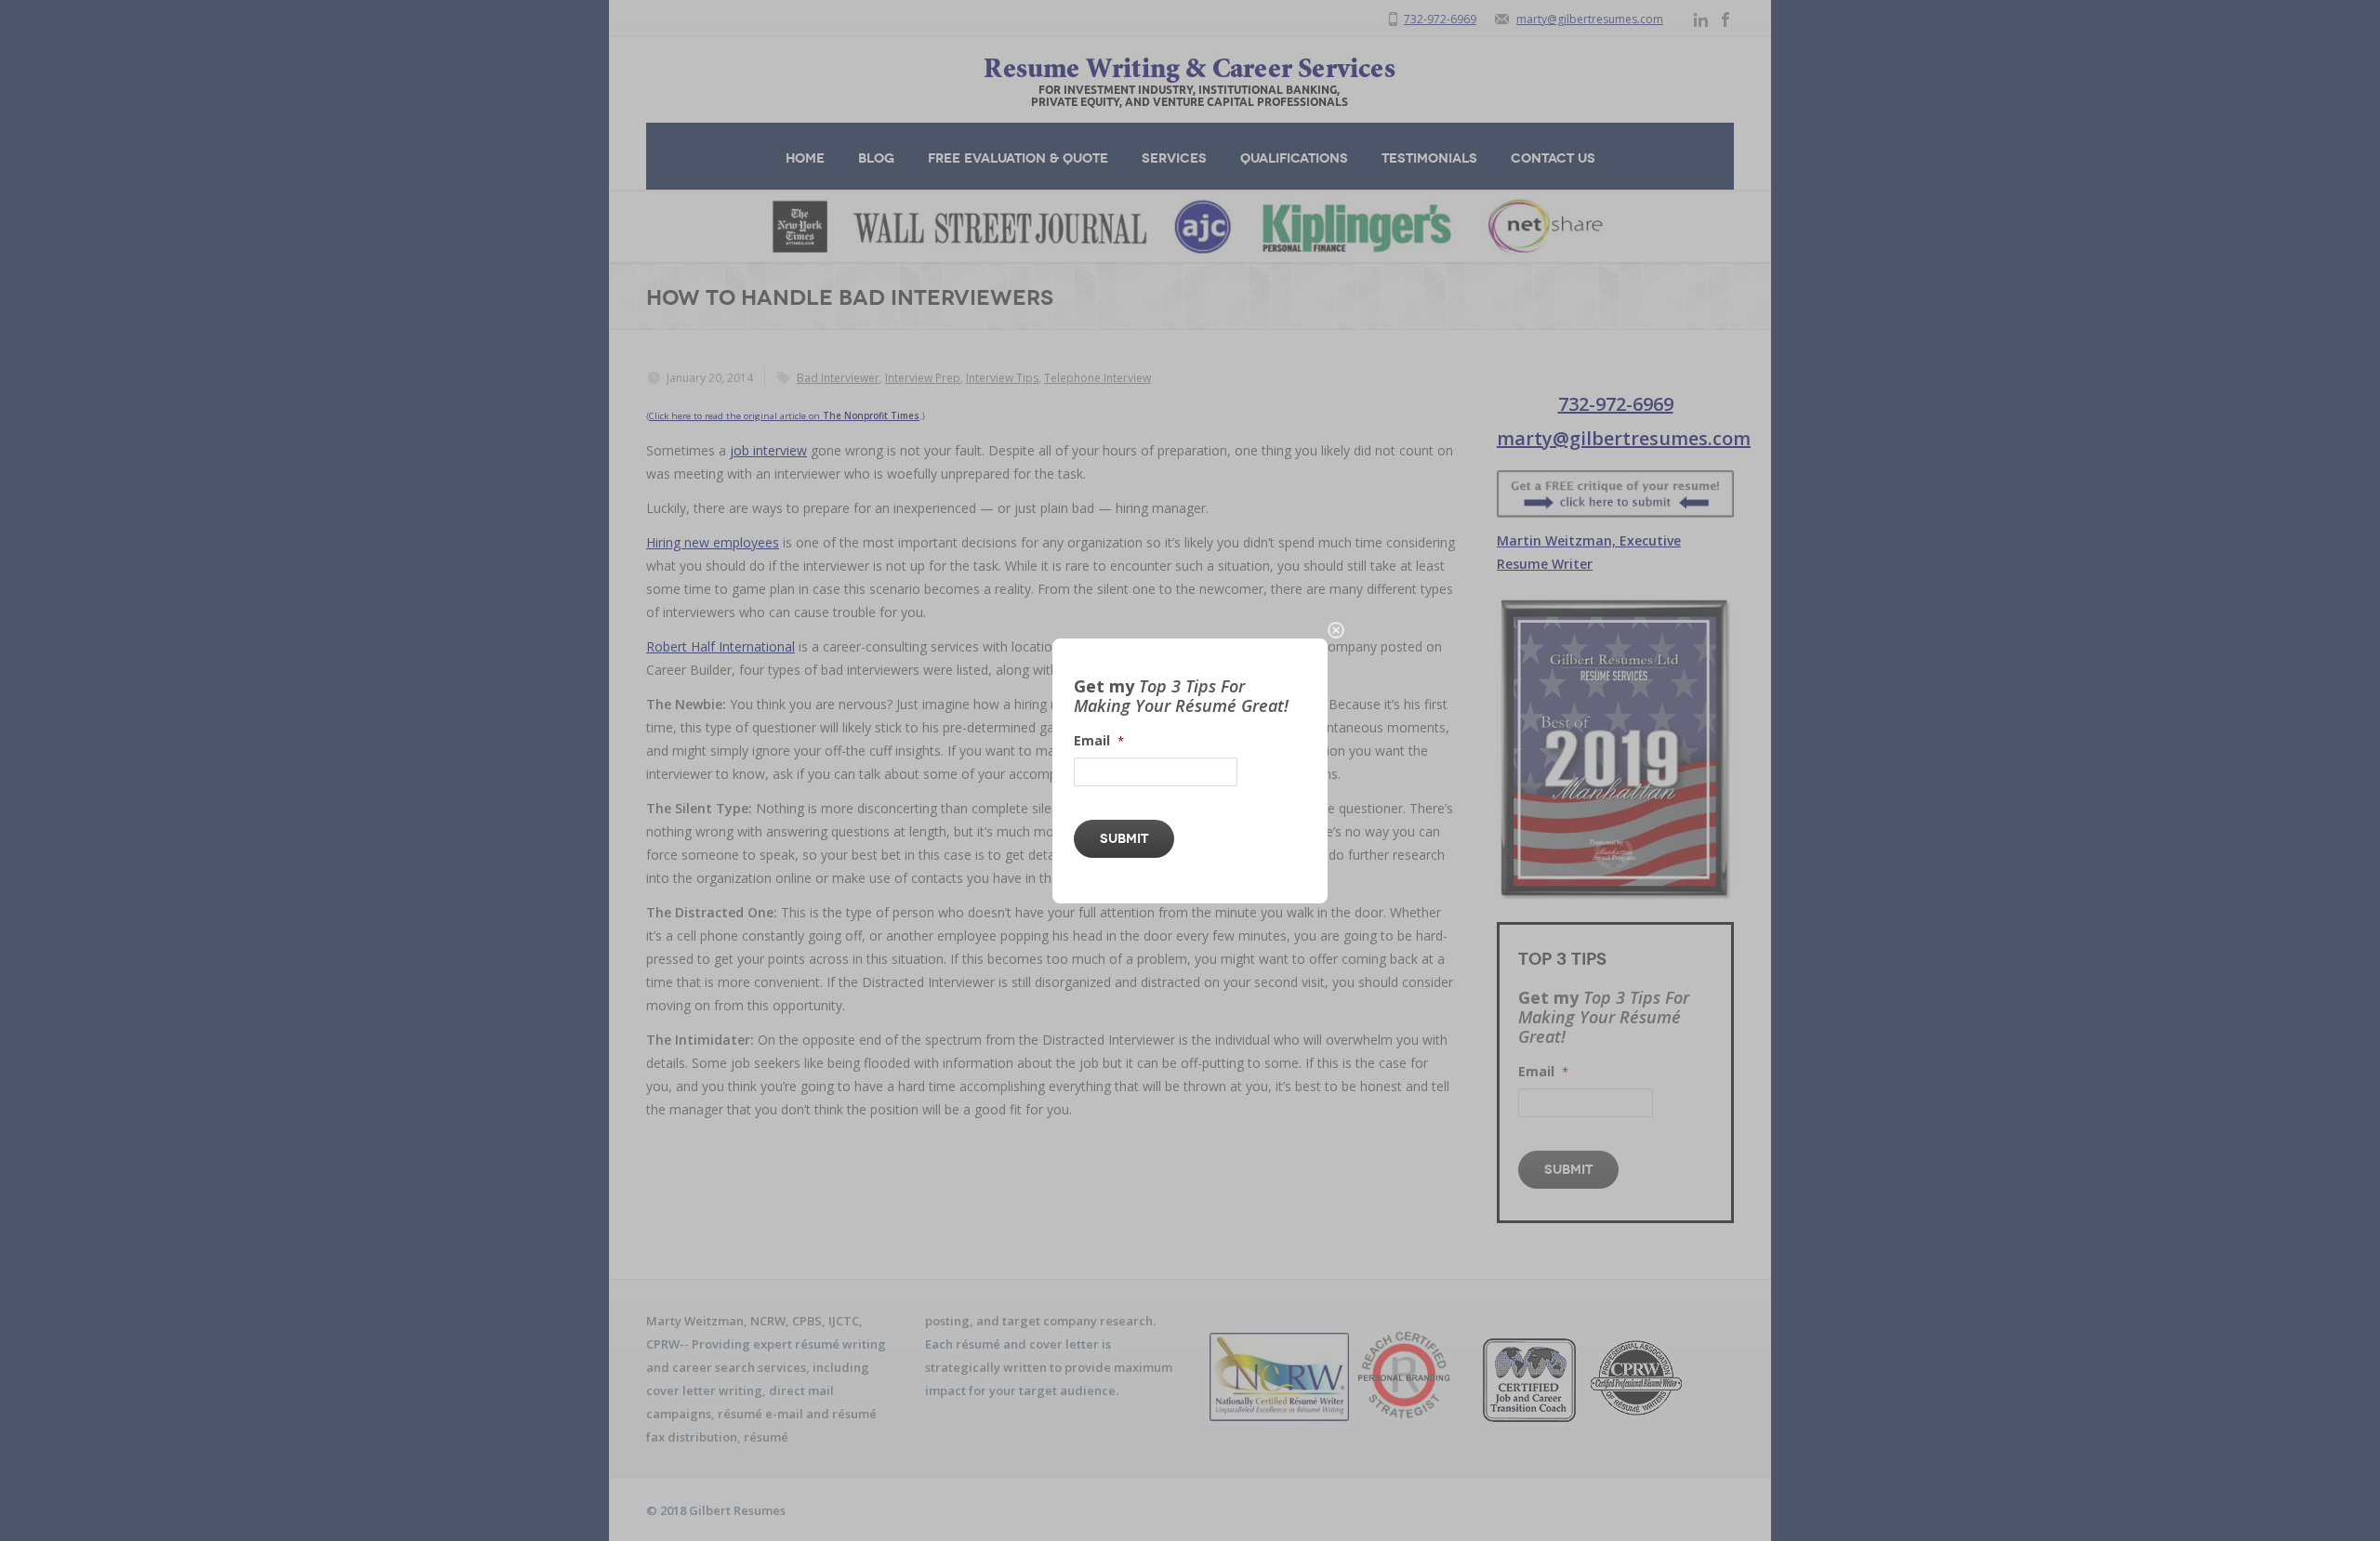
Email (1099, 741)
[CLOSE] (1336, 630)
